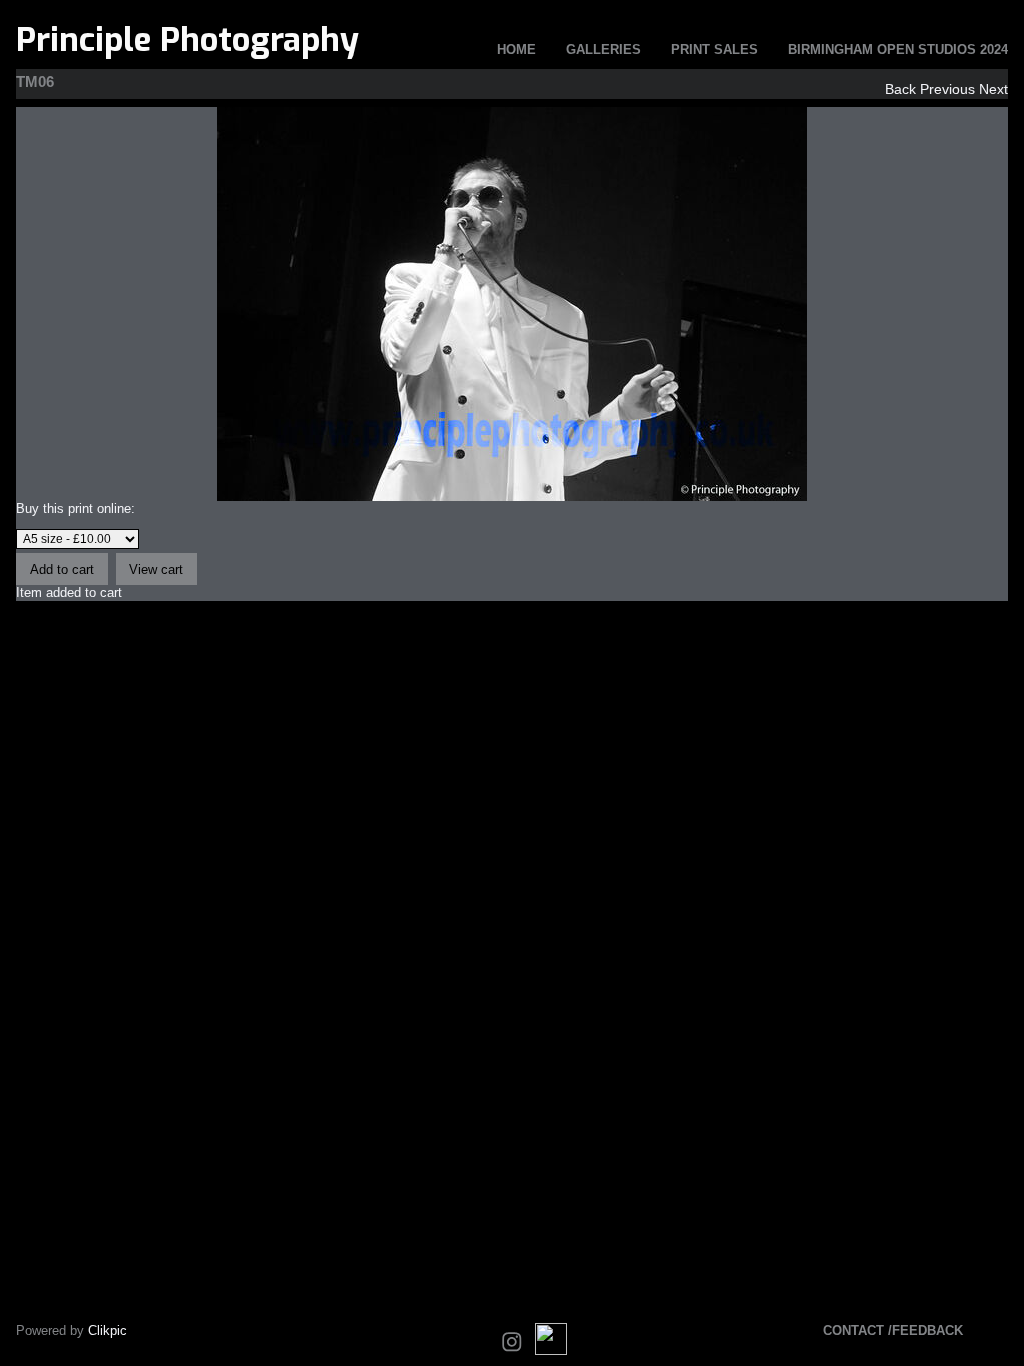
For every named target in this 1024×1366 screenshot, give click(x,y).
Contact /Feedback (893, 1330)
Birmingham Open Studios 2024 (898, 49)
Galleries (603, 49)
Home (516, 49)
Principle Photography (187, 40)
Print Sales (714, 49)
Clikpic (107, 1330)
